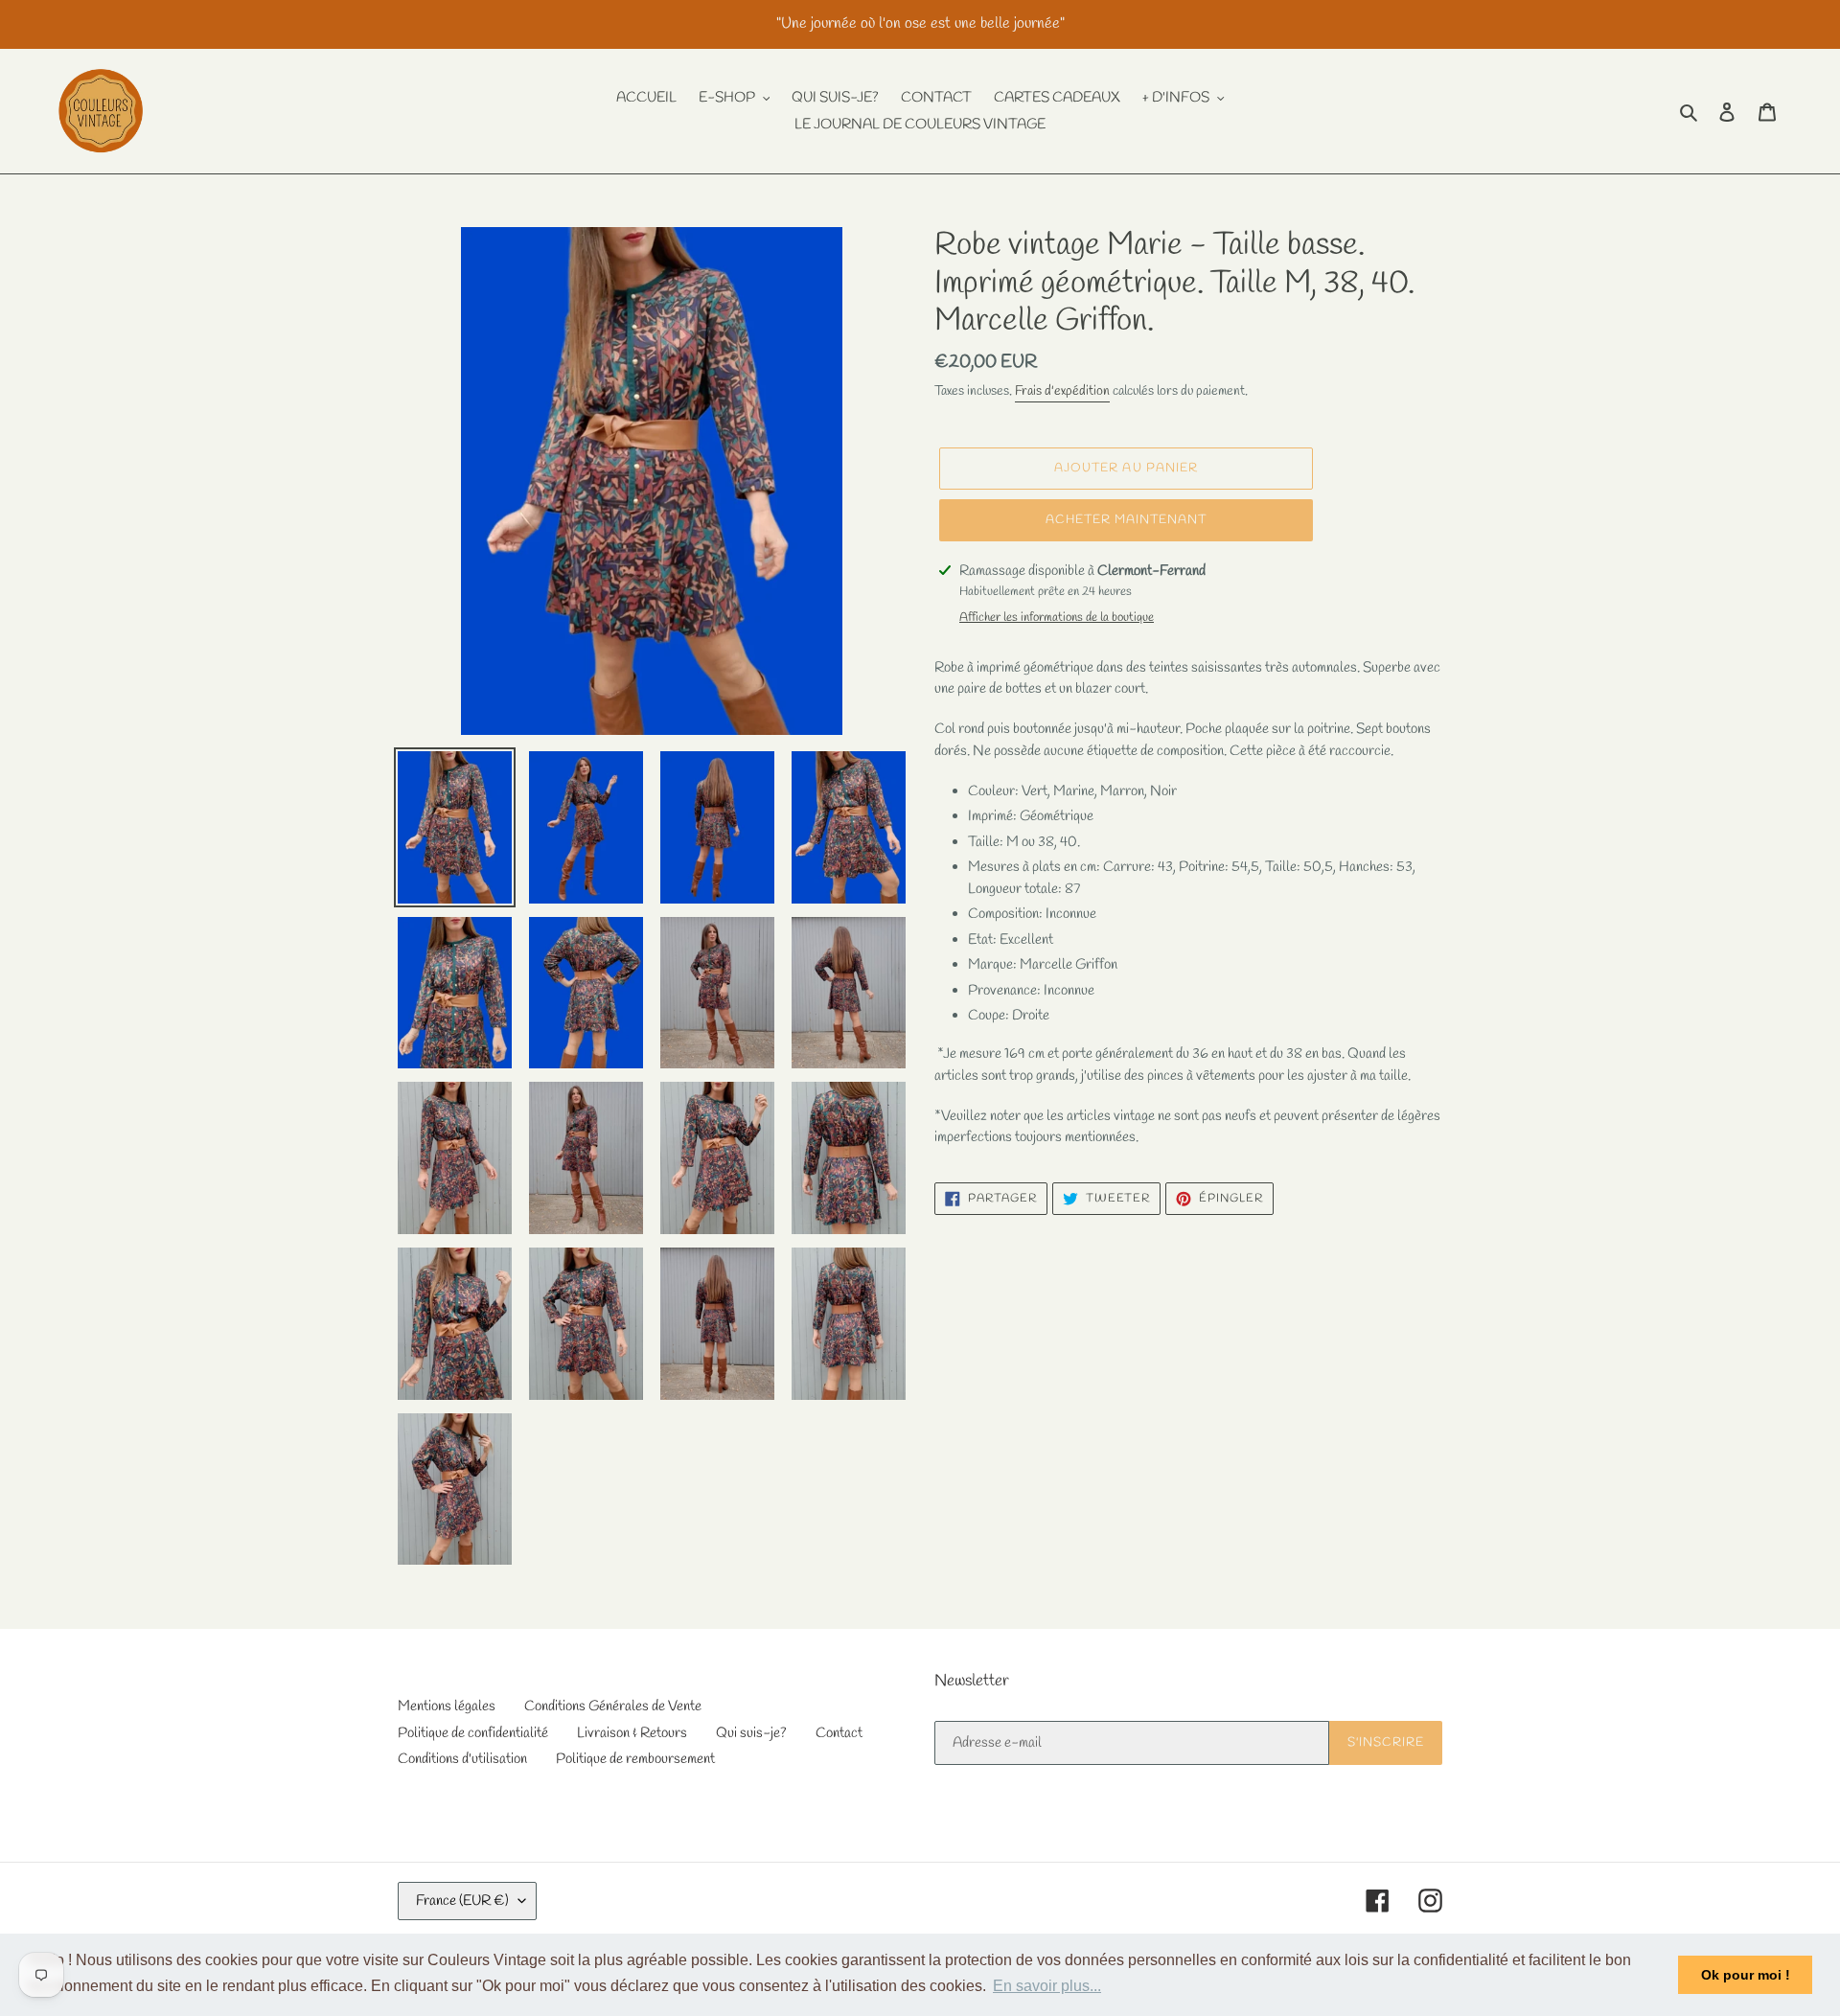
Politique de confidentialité (473, 1733)
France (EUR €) (462, 1901)
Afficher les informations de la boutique (1057, 618)
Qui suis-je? (751, 1733)
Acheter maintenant (1127, 520)
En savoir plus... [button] (1047, 1986)
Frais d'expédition (1062, 391)
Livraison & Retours (632, 1733)
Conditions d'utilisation (462, 1759)
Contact (839, 1733)
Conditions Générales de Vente (613, 1707)
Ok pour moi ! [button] (1746, 1975)
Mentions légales (447, 1707)
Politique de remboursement (635, 1759)
